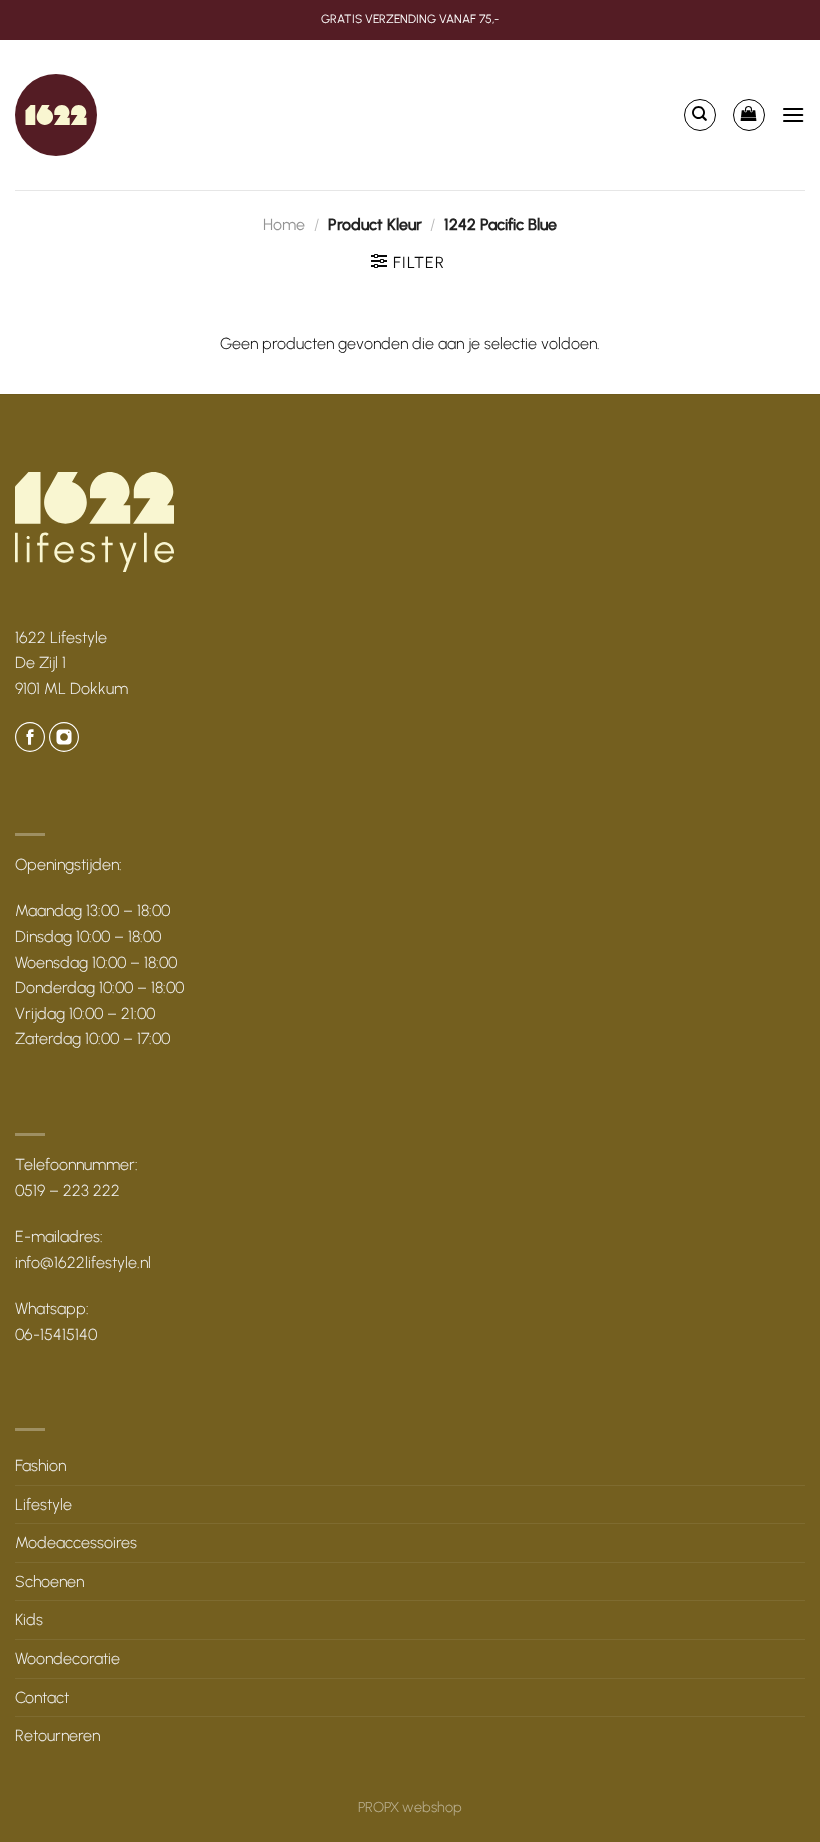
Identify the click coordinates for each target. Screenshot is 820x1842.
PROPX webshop (410, 1807)
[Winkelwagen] (749, 115)
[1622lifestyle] (56, 115)
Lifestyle (43, 1504)
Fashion (40, 1465)
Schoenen (49, 1581)
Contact (42, 1697)
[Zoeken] (700, 115)
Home (284, 224)
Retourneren (57, 1735)
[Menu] (793, 114)
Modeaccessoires (76, 1542)
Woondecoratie (67, 1658)
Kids (29, 1619)
